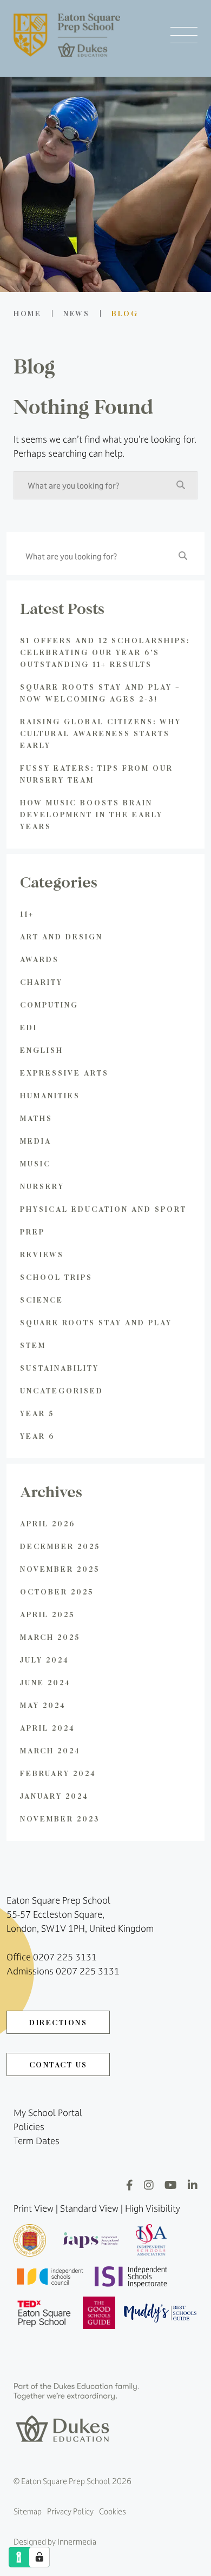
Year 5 (37, 1413)
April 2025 (47, 1614)
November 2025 (60, 1569)
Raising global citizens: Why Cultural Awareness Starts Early (101, 733)
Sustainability (60, 1368)
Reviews (42, 1254)
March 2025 (50, 1637)
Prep (32, 1232)
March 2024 (50, 1750)
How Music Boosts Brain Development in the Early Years (91, 814)
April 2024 (48, 1728)
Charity (41, 982)
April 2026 (48, 1523)
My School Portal (48, 2113)
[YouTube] (171, 2185)
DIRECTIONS (58, 2022)
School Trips (56, 1277)
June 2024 (45, 1682)
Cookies (113, 2511)
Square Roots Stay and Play (96, 1322)
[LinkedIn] (193, 2185)
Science (42, 1300)
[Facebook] (130, 2185)
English (42, 1050)
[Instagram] (149, 2185)
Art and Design (61, 936)
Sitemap (28, 2511)
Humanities (50, 1095)
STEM (33, 1345)
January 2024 (54, 1796)
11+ (27, 914)
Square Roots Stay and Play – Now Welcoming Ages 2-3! (100, 693)
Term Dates (37, 2141)
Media (36, 1141)
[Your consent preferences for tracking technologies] (39, 2557)
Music (35, 1163)
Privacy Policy (70, 2511)
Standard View (89, 2208)
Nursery (42, 1186)
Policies (29, 2127)
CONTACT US (58, 2064)
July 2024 (45, 1660)
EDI (29, 1027)
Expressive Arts (64, 1073)
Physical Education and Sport (103, 1209)
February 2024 (58, 1773)
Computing (49, 1005)
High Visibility (153, 2208)
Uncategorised (62, 1390)
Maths (36, 1118)
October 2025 (57, 1591)
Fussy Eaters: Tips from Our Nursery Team (97, 774)
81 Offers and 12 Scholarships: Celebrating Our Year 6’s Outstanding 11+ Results (105, 652)
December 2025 (60, 1546)
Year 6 (37, 1436)
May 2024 (43, 1705)
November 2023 (60, 1818)
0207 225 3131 (65, 1957)
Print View (34, 2208)
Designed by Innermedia (55, 2542)
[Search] (181, 485)
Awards (39, 959)
